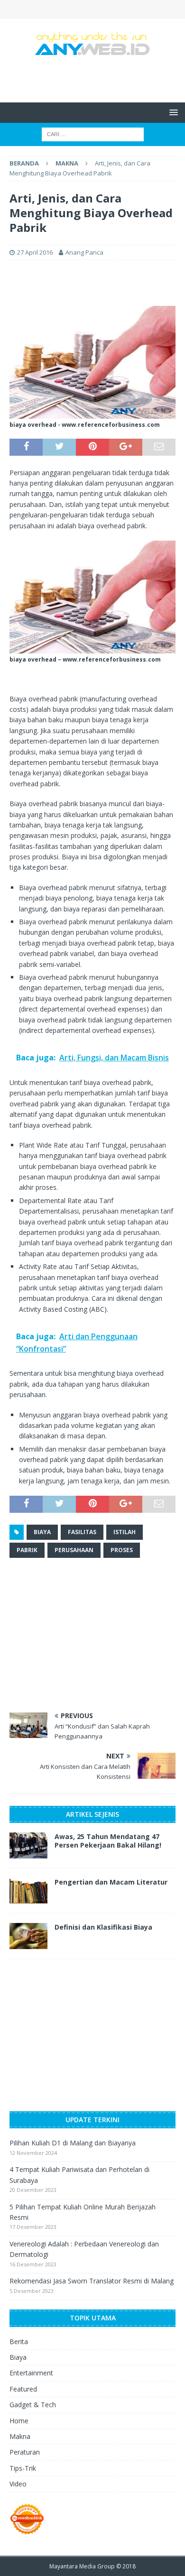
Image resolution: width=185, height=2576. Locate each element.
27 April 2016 (35, 252)
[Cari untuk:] (93, 134)
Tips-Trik (23, 2468)
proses (122, 1550)
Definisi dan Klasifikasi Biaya (103, 1927)
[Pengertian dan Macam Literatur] (28, 1891)
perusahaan (74, 1550)
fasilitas (82, 1532)
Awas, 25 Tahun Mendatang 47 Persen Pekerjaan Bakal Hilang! (108, 1841)
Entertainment (31, 2373)
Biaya (18, 2357)
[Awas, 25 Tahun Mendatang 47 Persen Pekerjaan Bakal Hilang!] (28, 1845)
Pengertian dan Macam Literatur (111, 1882)
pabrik (27, 1550)
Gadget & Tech (33, 2405)
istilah (125, 1532)
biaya (42, 1532)
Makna (20, 2436)
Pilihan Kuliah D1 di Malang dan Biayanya (73, 2143)
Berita (19, 2341)
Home (19, 2421)
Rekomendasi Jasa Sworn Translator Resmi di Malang (92, 2281)
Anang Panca (84, 252)
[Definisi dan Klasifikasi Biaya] (28, 1936)
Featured (23, 2389)
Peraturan (25, 2452)
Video (18, 2484)
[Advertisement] (97, 78)
